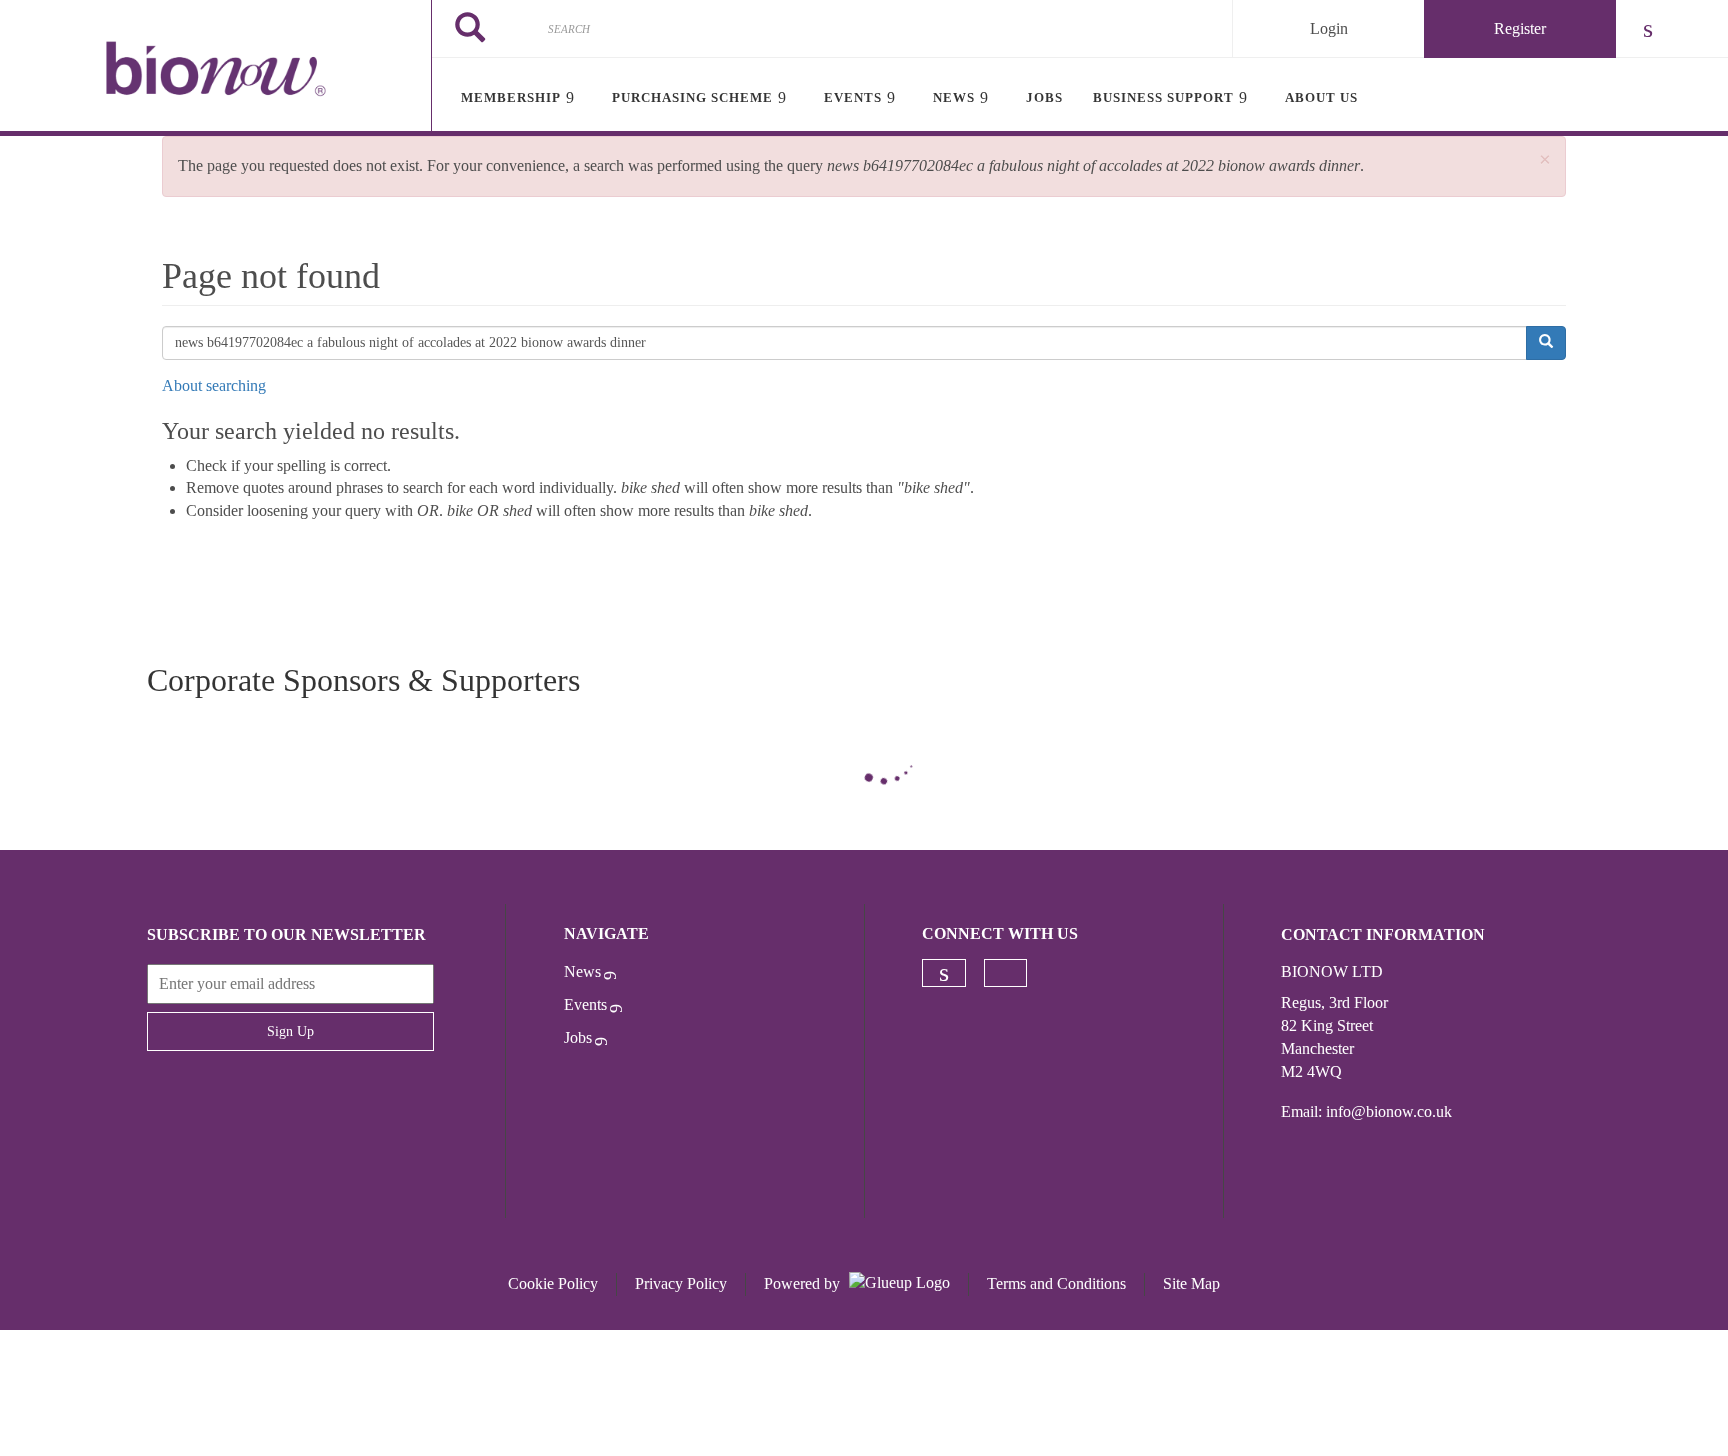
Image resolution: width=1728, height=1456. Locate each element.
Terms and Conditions (1056, 1283)
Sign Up (290, 1031)
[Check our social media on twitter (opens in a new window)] (1006, 973)
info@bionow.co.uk (1389, 1111)
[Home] (215, 68)
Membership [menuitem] (511, 97)
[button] (1545, 160)
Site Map (1191, 1283)
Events (585, 1004)
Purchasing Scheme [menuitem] (692, 97)
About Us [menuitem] (1321, 97)
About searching (214, 385)
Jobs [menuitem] (1044, 97)
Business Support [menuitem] (1163, 97)
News (582, 971)
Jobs (578, 1037)
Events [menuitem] (853, 97)
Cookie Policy (553, 1283)
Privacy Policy (681, 1283)
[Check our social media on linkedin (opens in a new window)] (944, 973)
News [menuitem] (954, 97)
